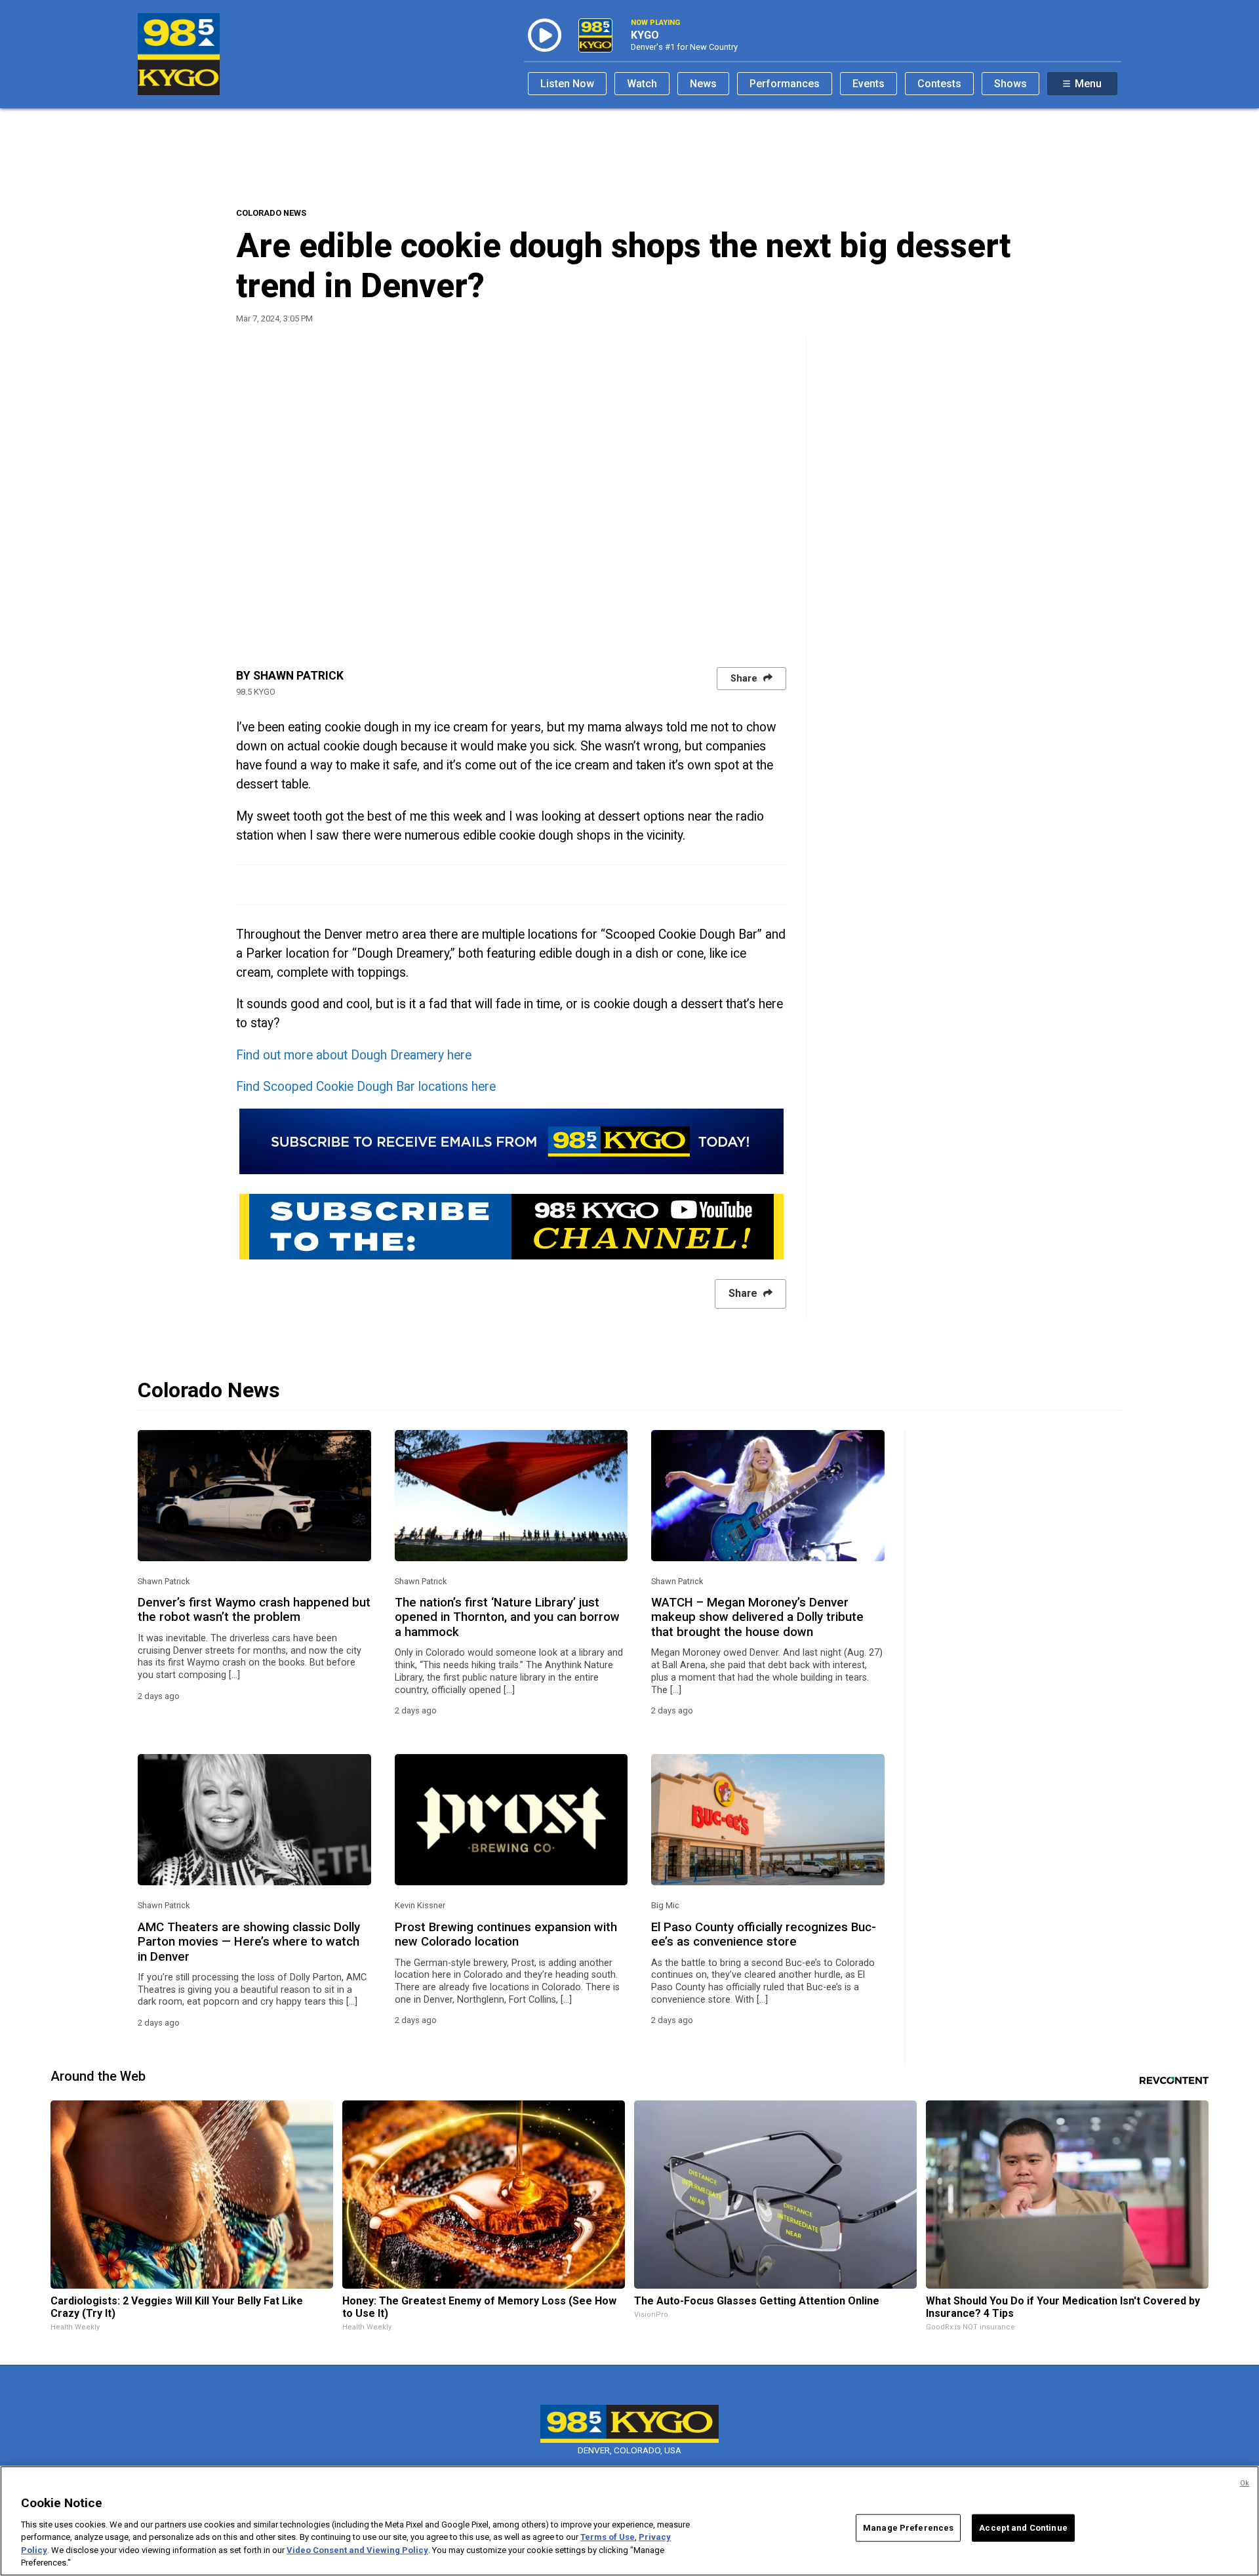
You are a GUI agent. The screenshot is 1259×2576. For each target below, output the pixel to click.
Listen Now (567, 84)
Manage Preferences (908, 2528)
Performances (785, 84)
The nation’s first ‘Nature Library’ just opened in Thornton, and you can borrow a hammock (507, 1617)
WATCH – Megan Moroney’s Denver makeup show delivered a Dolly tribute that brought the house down (757, 1617)
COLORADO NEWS (271, 213)
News (703, 84)
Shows (1010, 84)
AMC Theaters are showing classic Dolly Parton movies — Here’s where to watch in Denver (249, 1942)
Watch (642, 84)
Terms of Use (608, 2537)
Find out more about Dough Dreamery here (354, 1055)
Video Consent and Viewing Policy (357, 2550)
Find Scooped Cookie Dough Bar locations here (366, 1087)
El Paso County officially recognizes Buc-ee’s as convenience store (764, 1934)
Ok (1245, 2483)
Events (869, 84)
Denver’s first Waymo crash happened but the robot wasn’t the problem (254, 1610)
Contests (939, 84)
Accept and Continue (1023, 2528)
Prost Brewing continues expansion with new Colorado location (506, 1934)
